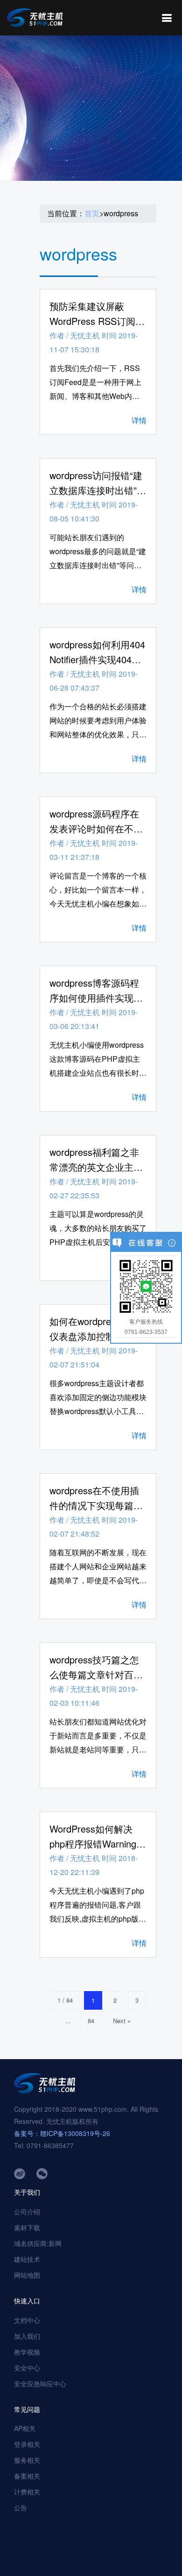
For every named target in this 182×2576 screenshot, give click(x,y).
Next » (122, 2021)
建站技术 (27, 2259)
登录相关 (27, 2444)
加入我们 (27, 2336)
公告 (21, 2507)
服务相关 (27, 2460)
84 (91, 2021)
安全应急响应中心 (40, 2384)
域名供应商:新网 (38, 2243)
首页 (92, 213)
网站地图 (27, 2275)
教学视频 (27, 2352)
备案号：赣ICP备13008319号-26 (62, 2133)
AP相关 (25, 2428)
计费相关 (27, 2492)
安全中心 (27, 2368)
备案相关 (27, 2476)
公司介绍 (27, 2212)
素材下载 (27, 2227)
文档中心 (27, 2320)
